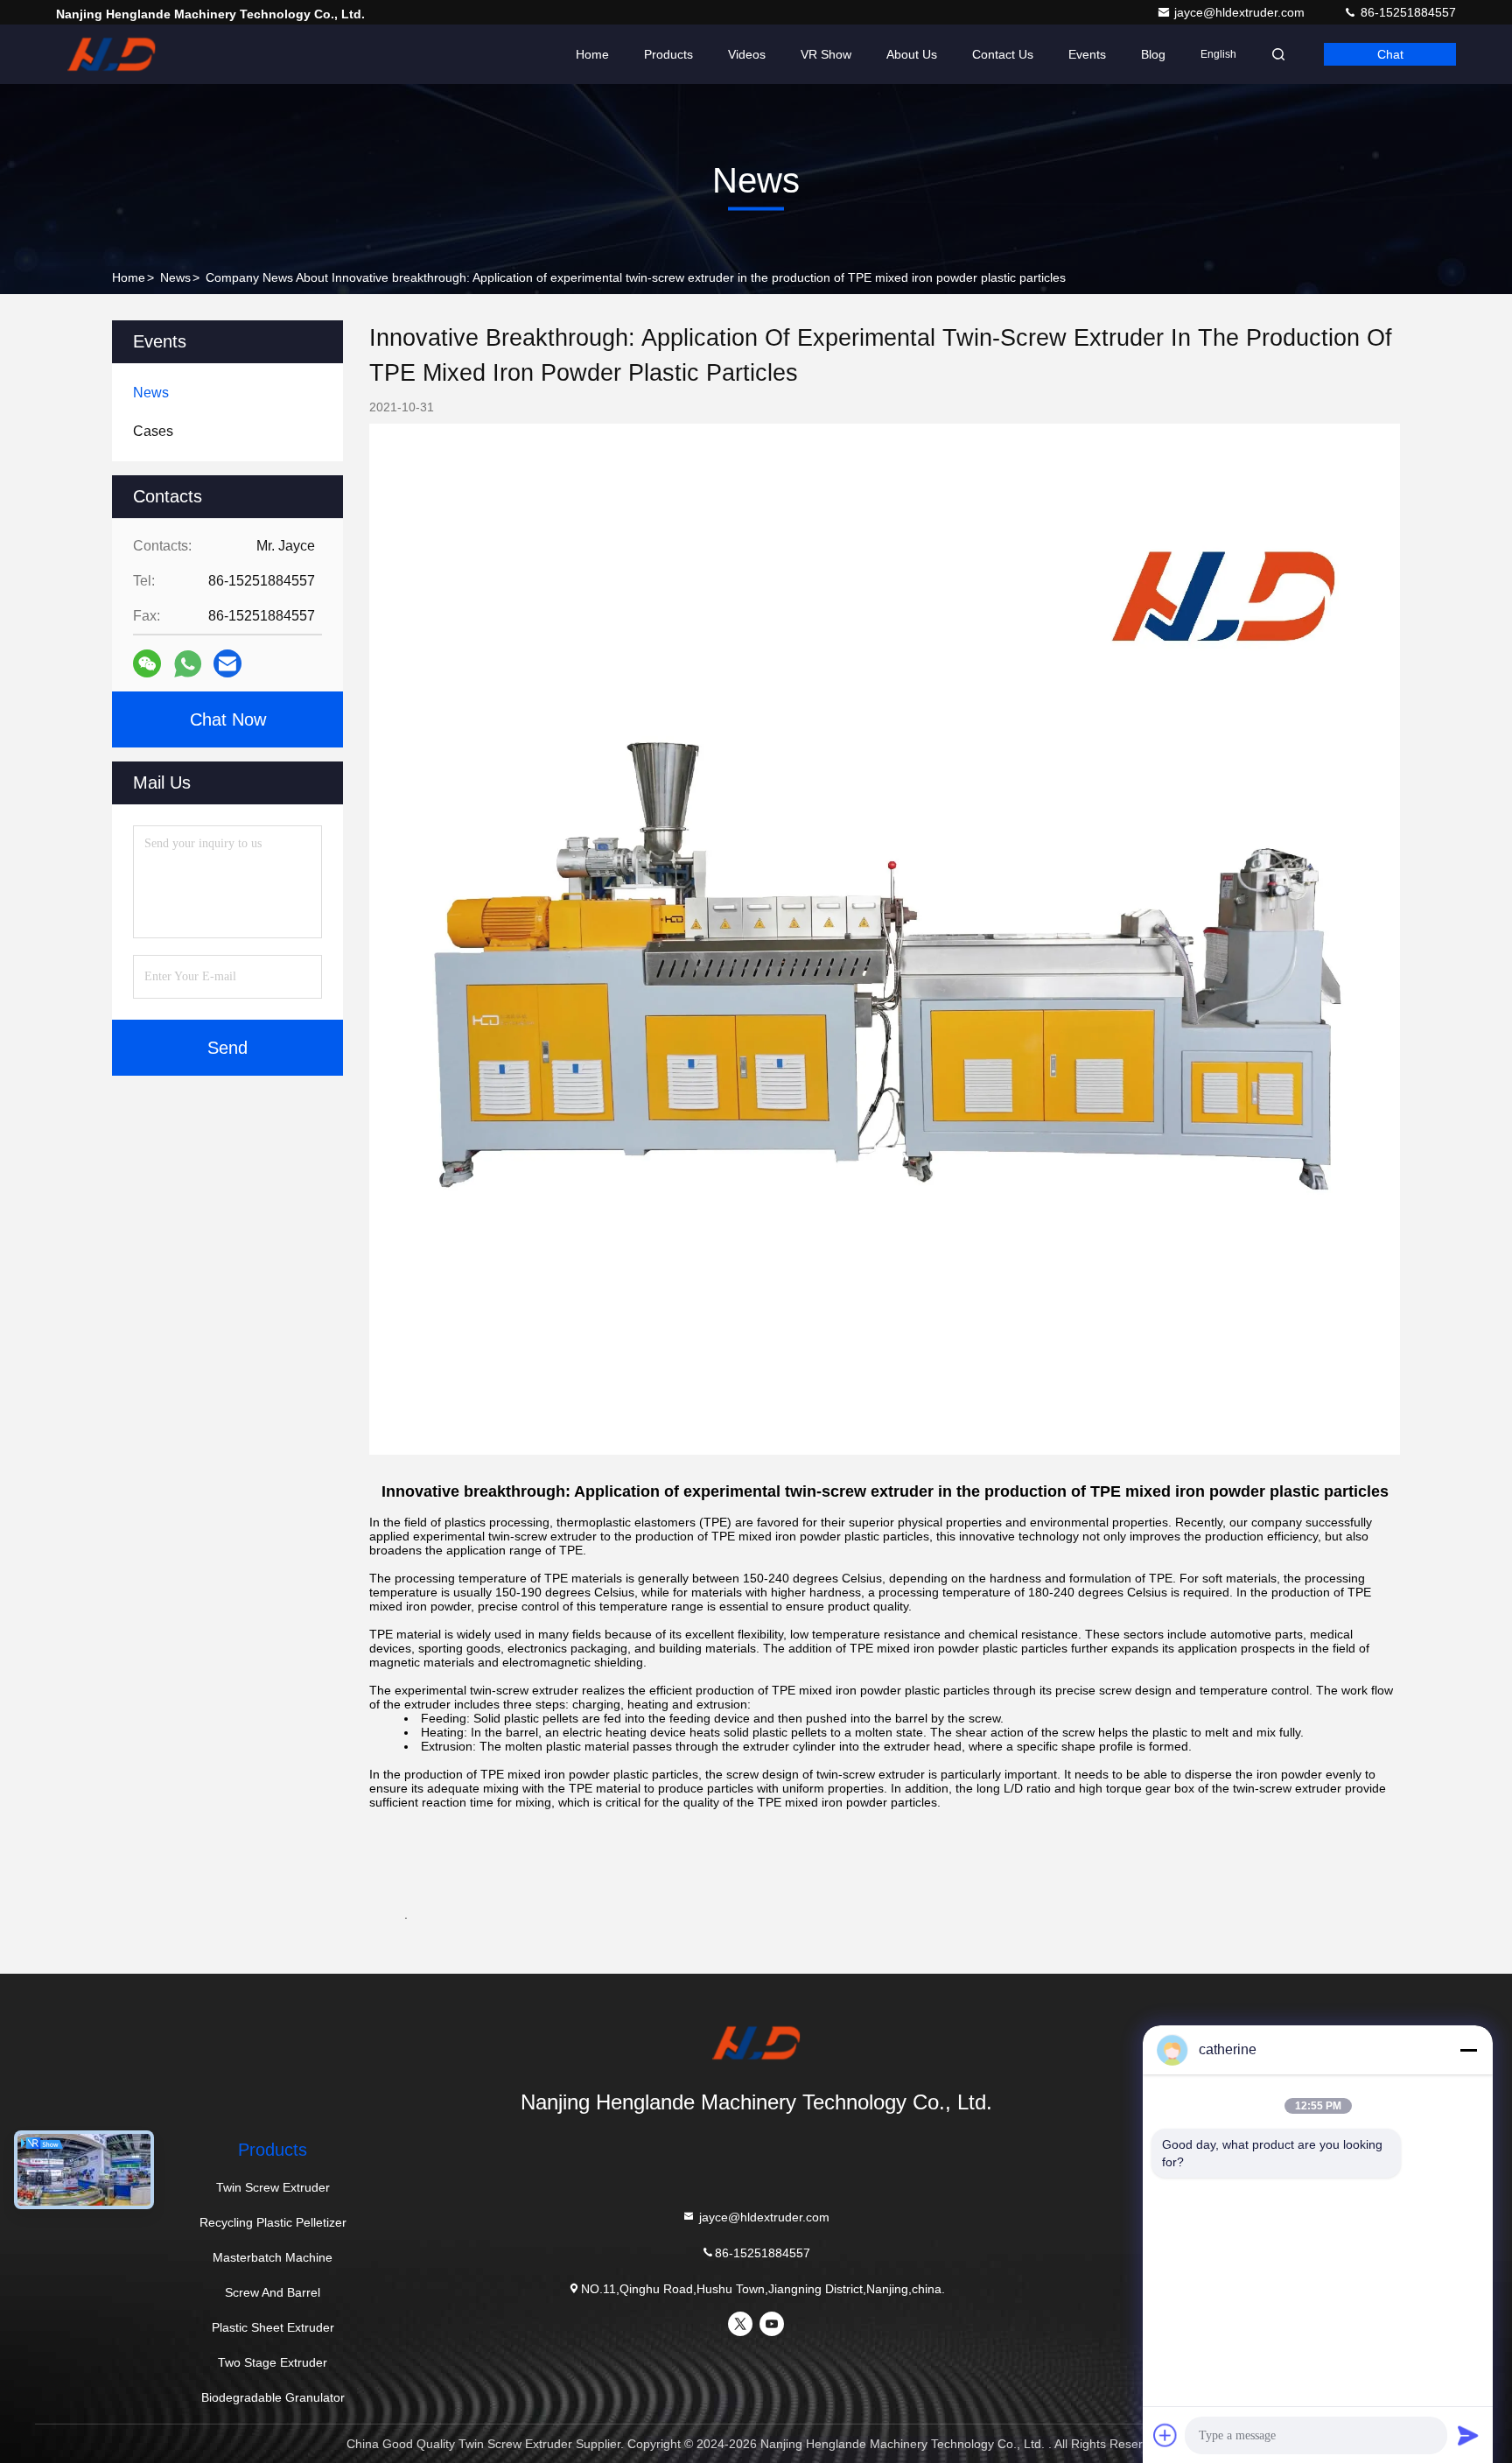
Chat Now (228, 719)
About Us (912, 54)
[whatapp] (188, 664)
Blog (1153, 54)
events (1087, 54)
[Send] (1468, 2435)
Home (592, 54)
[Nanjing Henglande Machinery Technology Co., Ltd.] (111, 54)
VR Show (826, 54)
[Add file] (1165, 2435)
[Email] (227, 663)
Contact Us (1003, 54)
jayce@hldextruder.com (1241, 12)
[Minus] (1468, 2050)
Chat (1390, 54)
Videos (747, 54)
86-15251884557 (1407, 12)
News (175, 277)
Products (668, 54)
